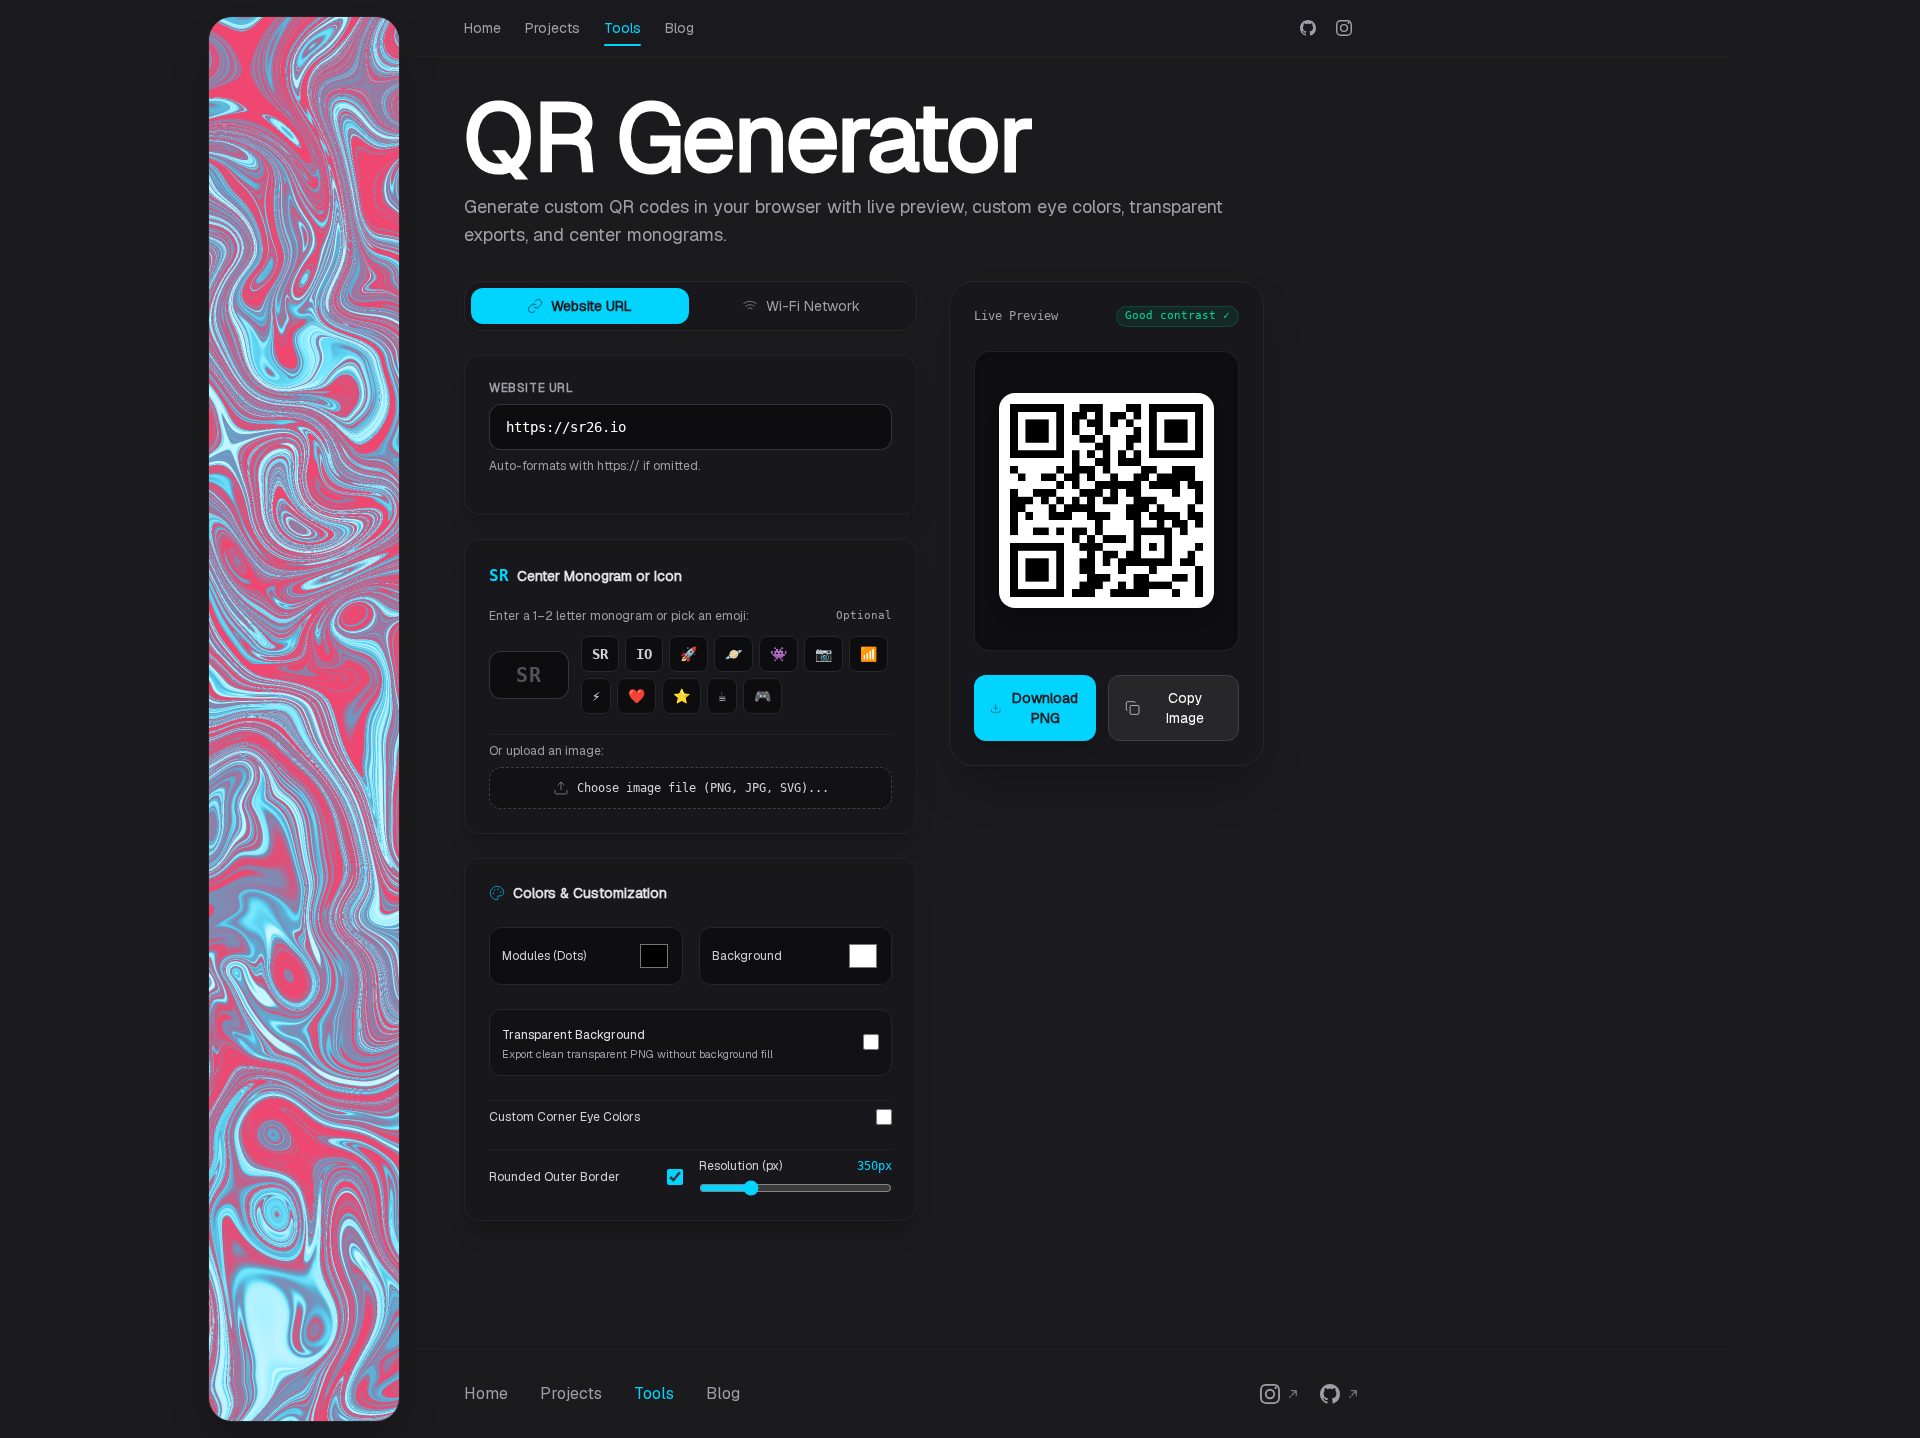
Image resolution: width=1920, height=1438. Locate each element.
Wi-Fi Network (813, 306)
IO (644, 654)
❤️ (636, 696)
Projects (552, 28)
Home (482, 28)
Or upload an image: (546, 751)
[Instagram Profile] (1344, 28)
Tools (622, 28)
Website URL (591, 306)
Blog (679, 28)
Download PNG (1045, 708)
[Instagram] (1280, 1394)
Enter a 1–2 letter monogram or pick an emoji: (619, 616)
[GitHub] (1340, 1394)
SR (600, 654)
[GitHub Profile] (1308, 28)
